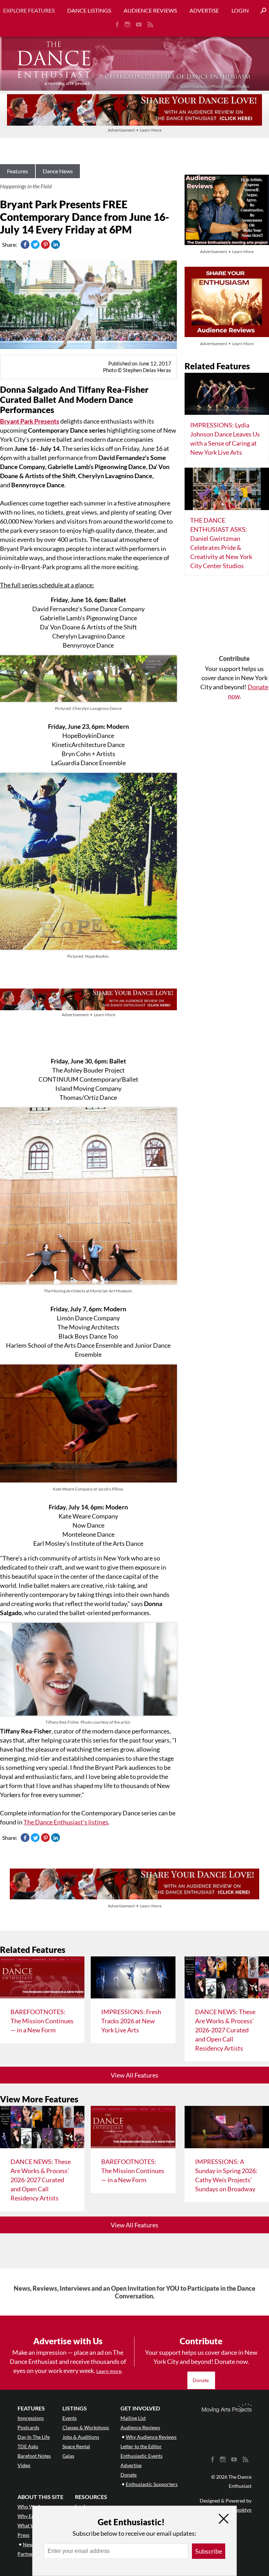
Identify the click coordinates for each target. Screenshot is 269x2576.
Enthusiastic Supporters (152, 2484)
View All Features (134, 2075)
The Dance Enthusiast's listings (66, 1822)
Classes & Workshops (86, 2427)
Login (240, 10)
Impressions (31, 2418)
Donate (201, 2380)
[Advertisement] (234, 618)
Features (18, 171)
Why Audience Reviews (151, 2437)
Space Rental (76, 2446)
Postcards (28, 2427)
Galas (68, 2456)
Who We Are (32, 2507)
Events (70, 2418)
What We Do (32, 2525)
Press (23, 2535)
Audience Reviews (150, 10)
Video (24, 2465)
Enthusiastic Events (142, 2456)
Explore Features (29, 10)
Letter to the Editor (141, 2446)
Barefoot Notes (34, 2456)
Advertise (204, 10)
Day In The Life (34, 2437)
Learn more (109, 2371)
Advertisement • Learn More (135, 130)
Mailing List (133, 2418)
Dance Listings (89, 10)
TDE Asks (28, 2446)
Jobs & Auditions (81, 2437)
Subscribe (209, 2551)
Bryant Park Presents (30, 421)
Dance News (58, 171)
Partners (27, 2554)
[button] (261, 11)
